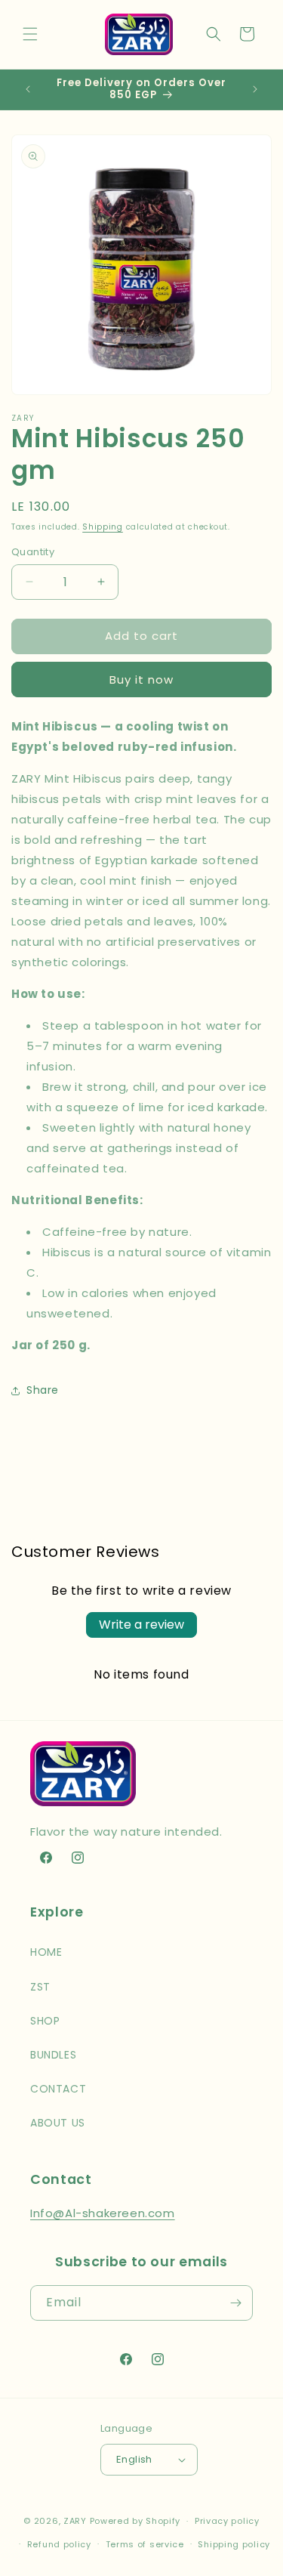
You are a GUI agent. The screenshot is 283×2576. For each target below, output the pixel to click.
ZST (40, 1987)
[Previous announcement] (28, 89)
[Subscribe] (235, 2303)
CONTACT (58, 2089)
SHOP (45, 2021)
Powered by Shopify (135, 2521)
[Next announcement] (255, 89)
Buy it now (141, 680)
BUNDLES (53, 2055)
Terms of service (145, 2544)
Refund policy (59, 2544)
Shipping (103, 527)
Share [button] (43, 1390)
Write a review (141, 1625)
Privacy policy (227, 2521)
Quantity (33, 552)
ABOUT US (58, 2123)
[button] (30, 34)
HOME (46, 1952)
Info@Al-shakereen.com (103, 2213)
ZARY (75, 2521)
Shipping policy (234, 2544)
